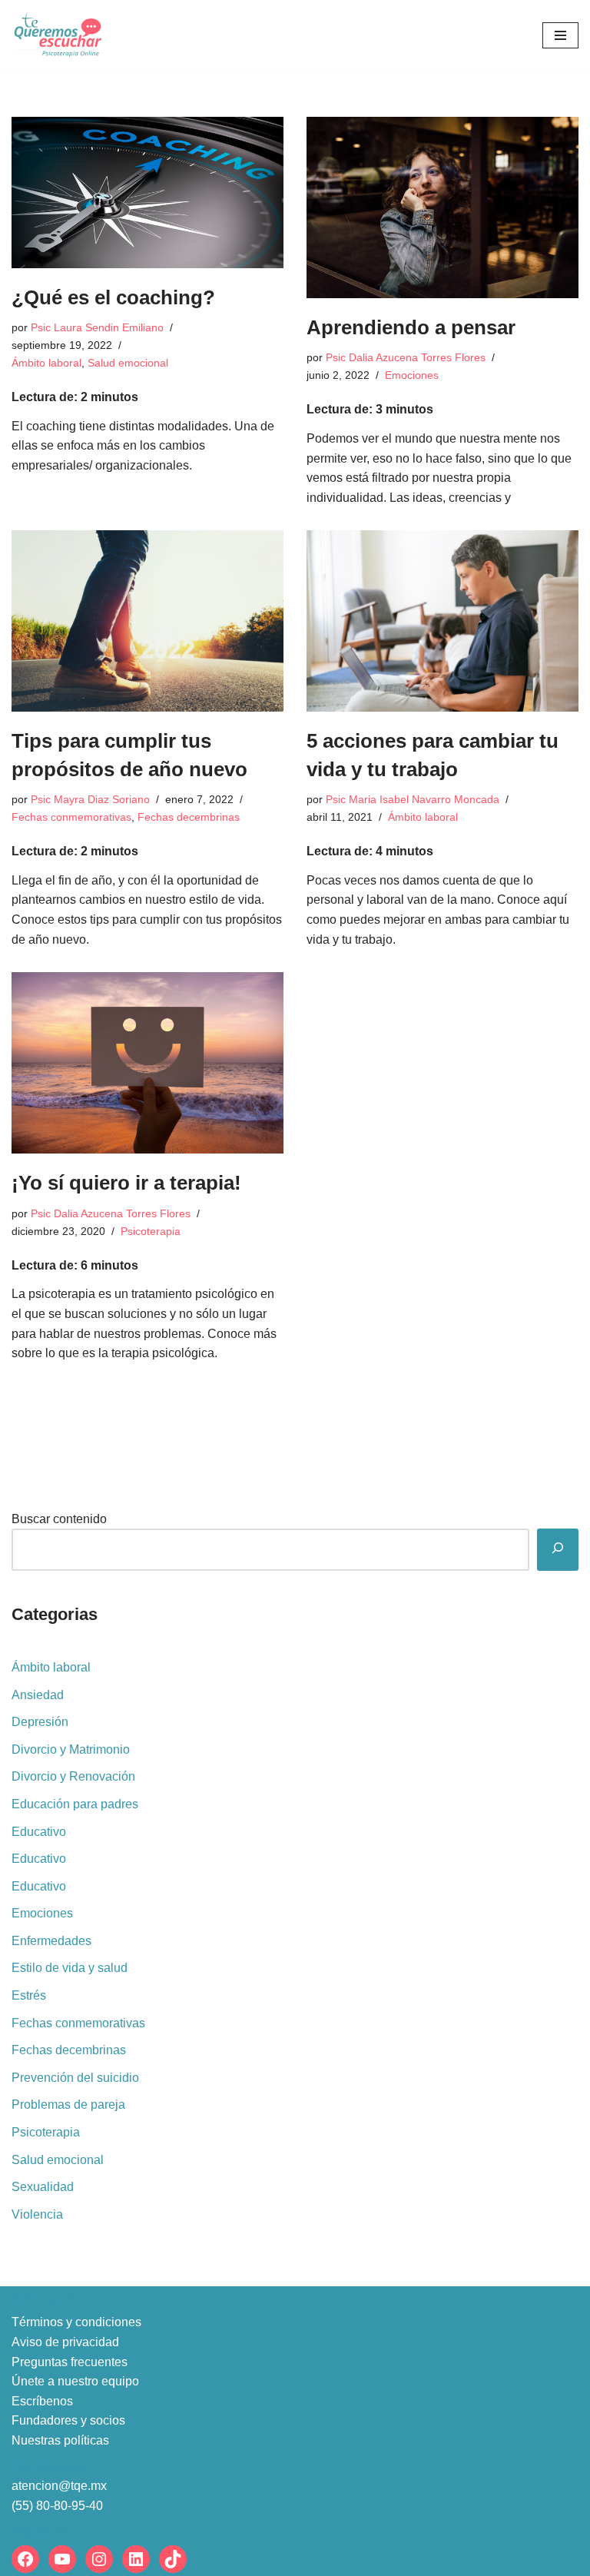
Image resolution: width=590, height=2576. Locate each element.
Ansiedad (38, 1695)
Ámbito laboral (46, 363)
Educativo (39, 1832)
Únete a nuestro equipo (75, 2381)
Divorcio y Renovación (73, 1776)
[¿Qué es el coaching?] (147, 193)
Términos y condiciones (76, 2322)
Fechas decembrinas (189, 817)
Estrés (29, 1995)
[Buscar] (558, 1550)
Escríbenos (42, 2401)
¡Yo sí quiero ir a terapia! (126, 1183)
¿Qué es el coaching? (113, 297)
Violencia (37, 2214)
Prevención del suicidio (75, 2078)
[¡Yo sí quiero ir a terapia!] (147, 1063)
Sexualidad (43, 2187)
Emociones (412, 375)
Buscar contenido (59, 1519)
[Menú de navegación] (560, 35)
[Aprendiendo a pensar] (442, 207)
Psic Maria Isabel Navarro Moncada (413, 799)
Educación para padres (75, 1804)
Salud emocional (128, 363)
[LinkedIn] (136, 2559)
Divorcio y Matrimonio (71, 1749)
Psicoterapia (151, 1231)
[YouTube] (62, 2559)
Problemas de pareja (68, 2105)
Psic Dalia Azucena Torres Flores (406, 357)
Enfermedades (51, 1941)
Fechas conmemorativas (71, 817)
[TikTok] (173, 2559)
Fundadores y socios (68, 2420)
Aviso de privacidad (65, 2342)
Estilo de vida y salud (70, 1968)
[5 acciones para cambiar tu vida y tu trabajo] (442, 621)
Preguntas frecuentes (70, 2362)
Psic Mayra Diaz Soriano (90, 799)
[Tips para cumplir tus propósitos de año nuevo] (147, 621)
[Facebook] (25, 2559)
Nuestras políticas (60, 2440)
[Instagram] (99, 2559)
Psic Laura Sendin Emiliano (97, 327)
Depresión (40, 1722)
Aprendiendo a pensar (411, 327)
